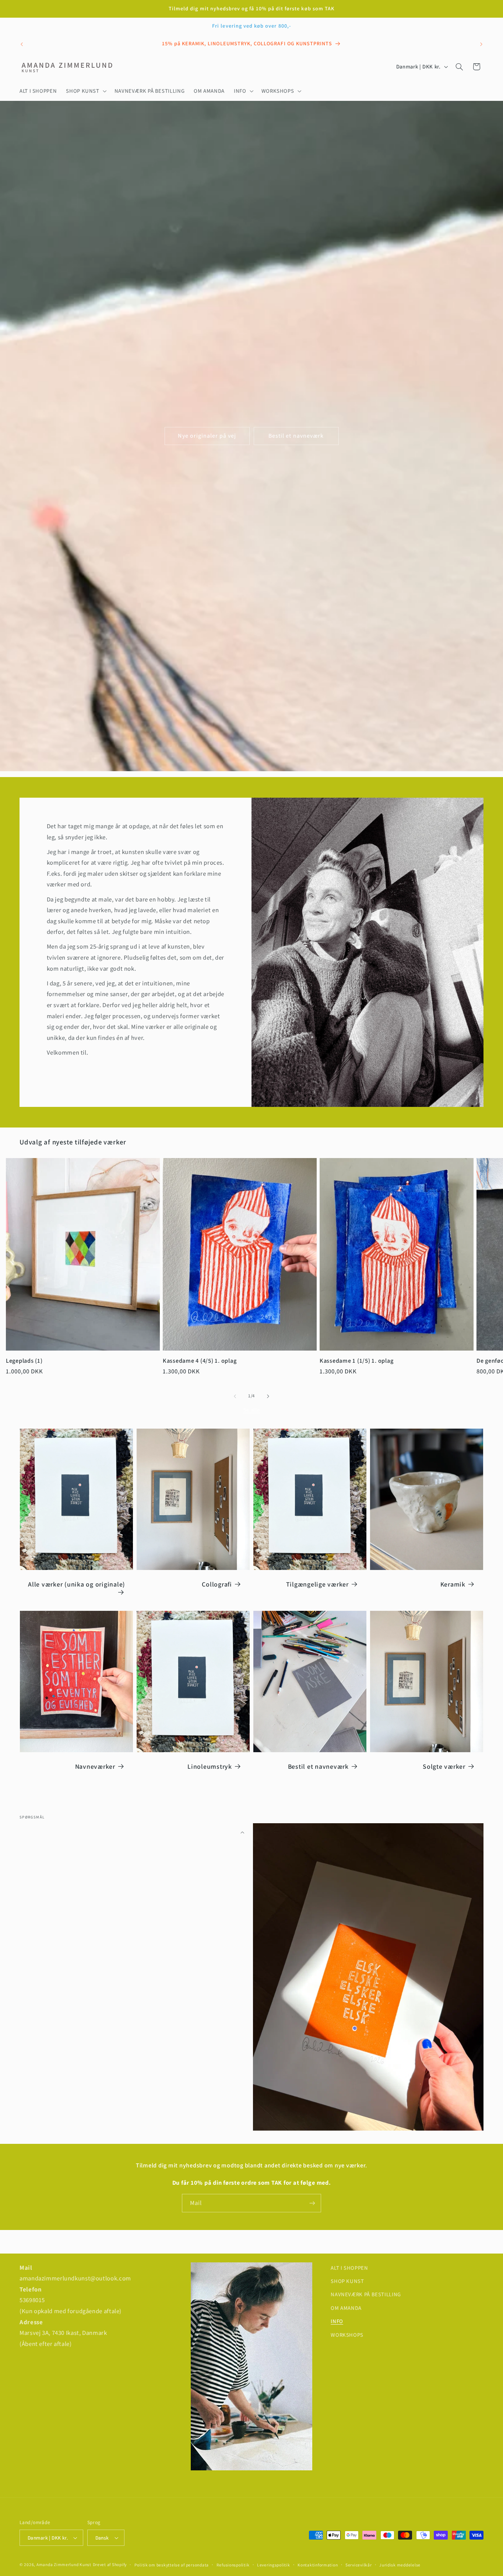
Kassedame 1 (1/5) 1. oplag (357, 1361)
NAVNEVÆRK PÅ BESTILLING (366, 2294)
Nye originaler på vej (207, 436)
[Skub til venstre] (235, 1396)
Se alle (251, 1410)
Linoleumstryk (210, 1767)
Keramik (453, 1584)
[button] (86, 91)
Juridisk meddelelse (400, 2565)
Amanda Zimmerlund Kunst (64, 2564)
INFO (337, 2321)
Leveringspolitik (274, 2565)
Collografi (217, 1584)
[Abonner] (312, 2203)
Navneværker (95, 1767)
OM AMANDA (346, 2308)
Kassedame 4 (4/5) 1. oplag (200, 1361)
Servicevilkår (359, 2565)
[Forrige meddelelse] (22, 44)
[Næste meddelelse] (481, 44)
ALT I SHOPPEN (349, 2268)
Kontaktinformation (318, 2565)
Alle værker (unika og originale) (77, 1584)
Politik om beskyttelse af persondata (172, 2565)
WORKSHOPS (347, 2335)
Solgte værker (444, 1767)
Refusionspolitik (233, 2565)
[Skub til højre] (268, 1396)
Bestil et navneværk (296, 436)
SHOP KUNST (347, 2281)
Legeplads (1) (24, 1361)
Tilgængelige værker (317, 1584)
